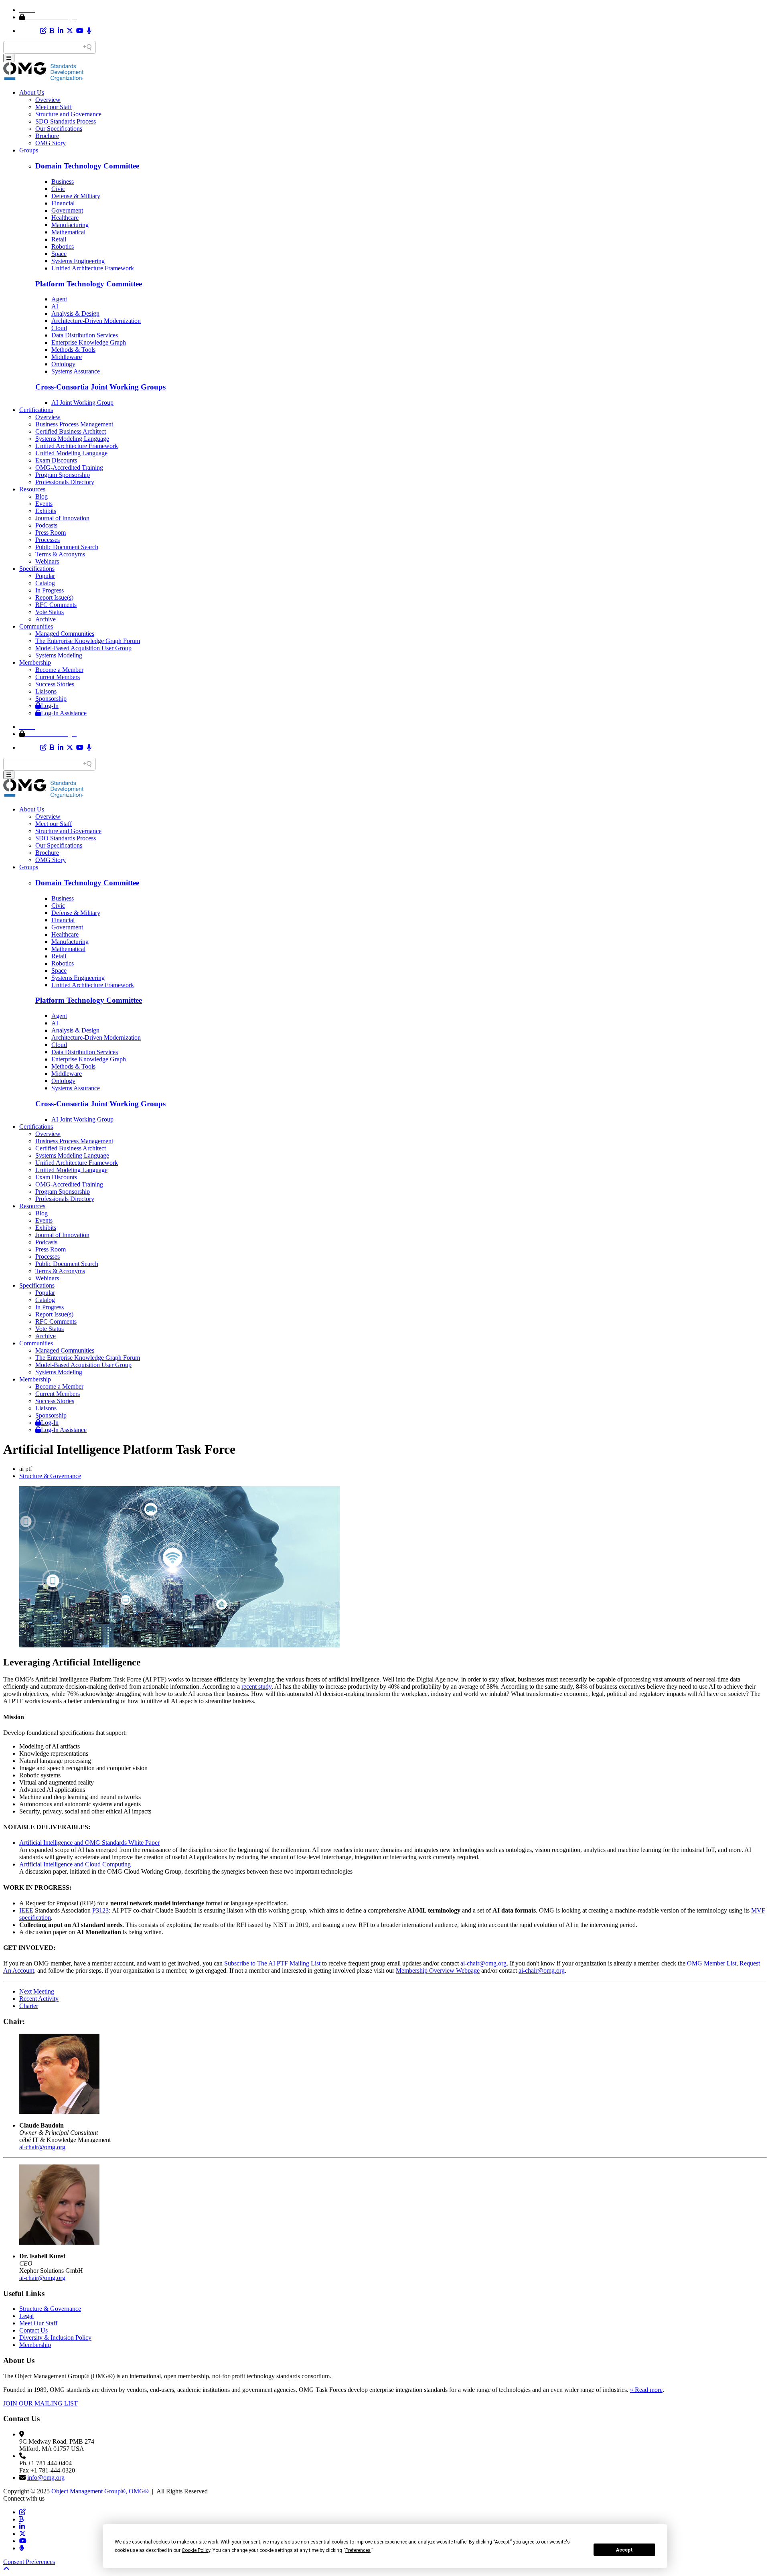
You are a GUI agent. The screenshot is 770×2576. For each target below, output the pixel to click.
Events (44, 504)
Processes (48, 540)
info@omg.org (46, 2478)
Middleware (67, 357)
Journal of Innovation (62, 518)
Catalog (45, 583)
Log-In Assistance (64, 713)
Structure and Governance (68, 114)
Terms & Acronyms (60, 554)
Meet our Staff (54, 107)
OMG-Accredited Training (69, 468)
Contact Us (33, 2330)
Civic (58, 189)
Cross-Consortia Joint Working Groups (100, 387)
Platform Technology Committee (89, 284)
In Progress (50, 590)
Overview (48, 100)
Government (67, 210)
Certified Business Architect (71, 431)
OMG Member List (712, 1963)
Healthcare (65, 218)
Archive (46, 619)
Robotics (63, 246)
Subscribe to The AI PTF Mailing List (272, 1963)
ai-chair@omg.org (483, 1963)
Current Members (58, 677)
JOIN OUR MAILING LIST (41, 2403)
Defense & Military (76, 196)
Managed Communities (65, 634)
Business (63, 182)
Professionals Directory (65, 482)
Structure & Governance (50, 1476)
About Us (32, 92)
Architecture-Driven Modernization (96, 321)
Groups (29, 150)
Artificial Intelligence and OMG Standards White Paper (89, 1843)
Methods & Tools (73, 350)
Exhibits (46, 511)
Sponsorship (51, 699)
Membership (35, 662)
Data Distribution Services (85, 335)
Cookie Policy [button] (196, 2550)
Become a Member (59, 670)
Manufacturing (70, 225)
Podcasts (46, 525)
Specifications (37, 569)
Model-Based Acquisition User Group (83, 648)
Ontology (63, 364)
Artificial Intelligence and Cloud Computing (75, 1864)
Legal (26, 2316)
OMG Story (51, 143)
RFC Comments (56, 605)
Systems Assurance (76, 371)
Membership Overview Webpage (438, 1971)
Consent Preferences (29, 2562)
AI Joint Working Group (82, 403)
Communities (36, 626)
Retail (59, 239)
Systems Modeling (59, 655)
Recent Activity (39, 1999)
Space (59, 254)
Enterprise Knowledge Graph (89, 342)
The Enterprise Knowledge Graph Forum (88, 641)
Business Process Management (74, 424)
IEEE (26, 1910)
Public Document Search (67, 547)
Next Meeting (37, 1991)
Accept (624, 2550)
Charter (29, 2006)
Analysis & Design (75, 313)
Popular (45, 576)
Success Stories (55, 684)
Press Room (51, 532)
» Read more (646, 2390)
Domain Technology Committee (87, 166)
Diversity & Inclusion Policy (55, 2338)
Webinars (47, 561)
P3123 (100, 1910)
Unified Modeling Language (71, 453)
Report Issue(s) (54, 597)
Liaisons (46, 691)
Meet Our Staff (38, 2323)
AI (55, 306)
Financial (63, 203)
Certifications (36, 410)
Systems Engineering (78, 261)
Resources (32, 489)
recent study (256, 1687)
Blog (42, 496)
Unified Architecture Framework (93, 268)
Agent (59, 299)
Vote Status (50, 612)
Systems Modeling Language (72, 439)
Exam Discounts (56, 460)
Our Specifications (59, 129)
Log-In (50, 706)
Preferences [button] (358, 2550)
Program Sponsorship (63, 475)
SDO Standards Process (66, 121)
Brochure (47, 136)
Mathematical (68, 232)
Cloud (59, 328)
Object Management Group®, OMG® (100, 2491)
